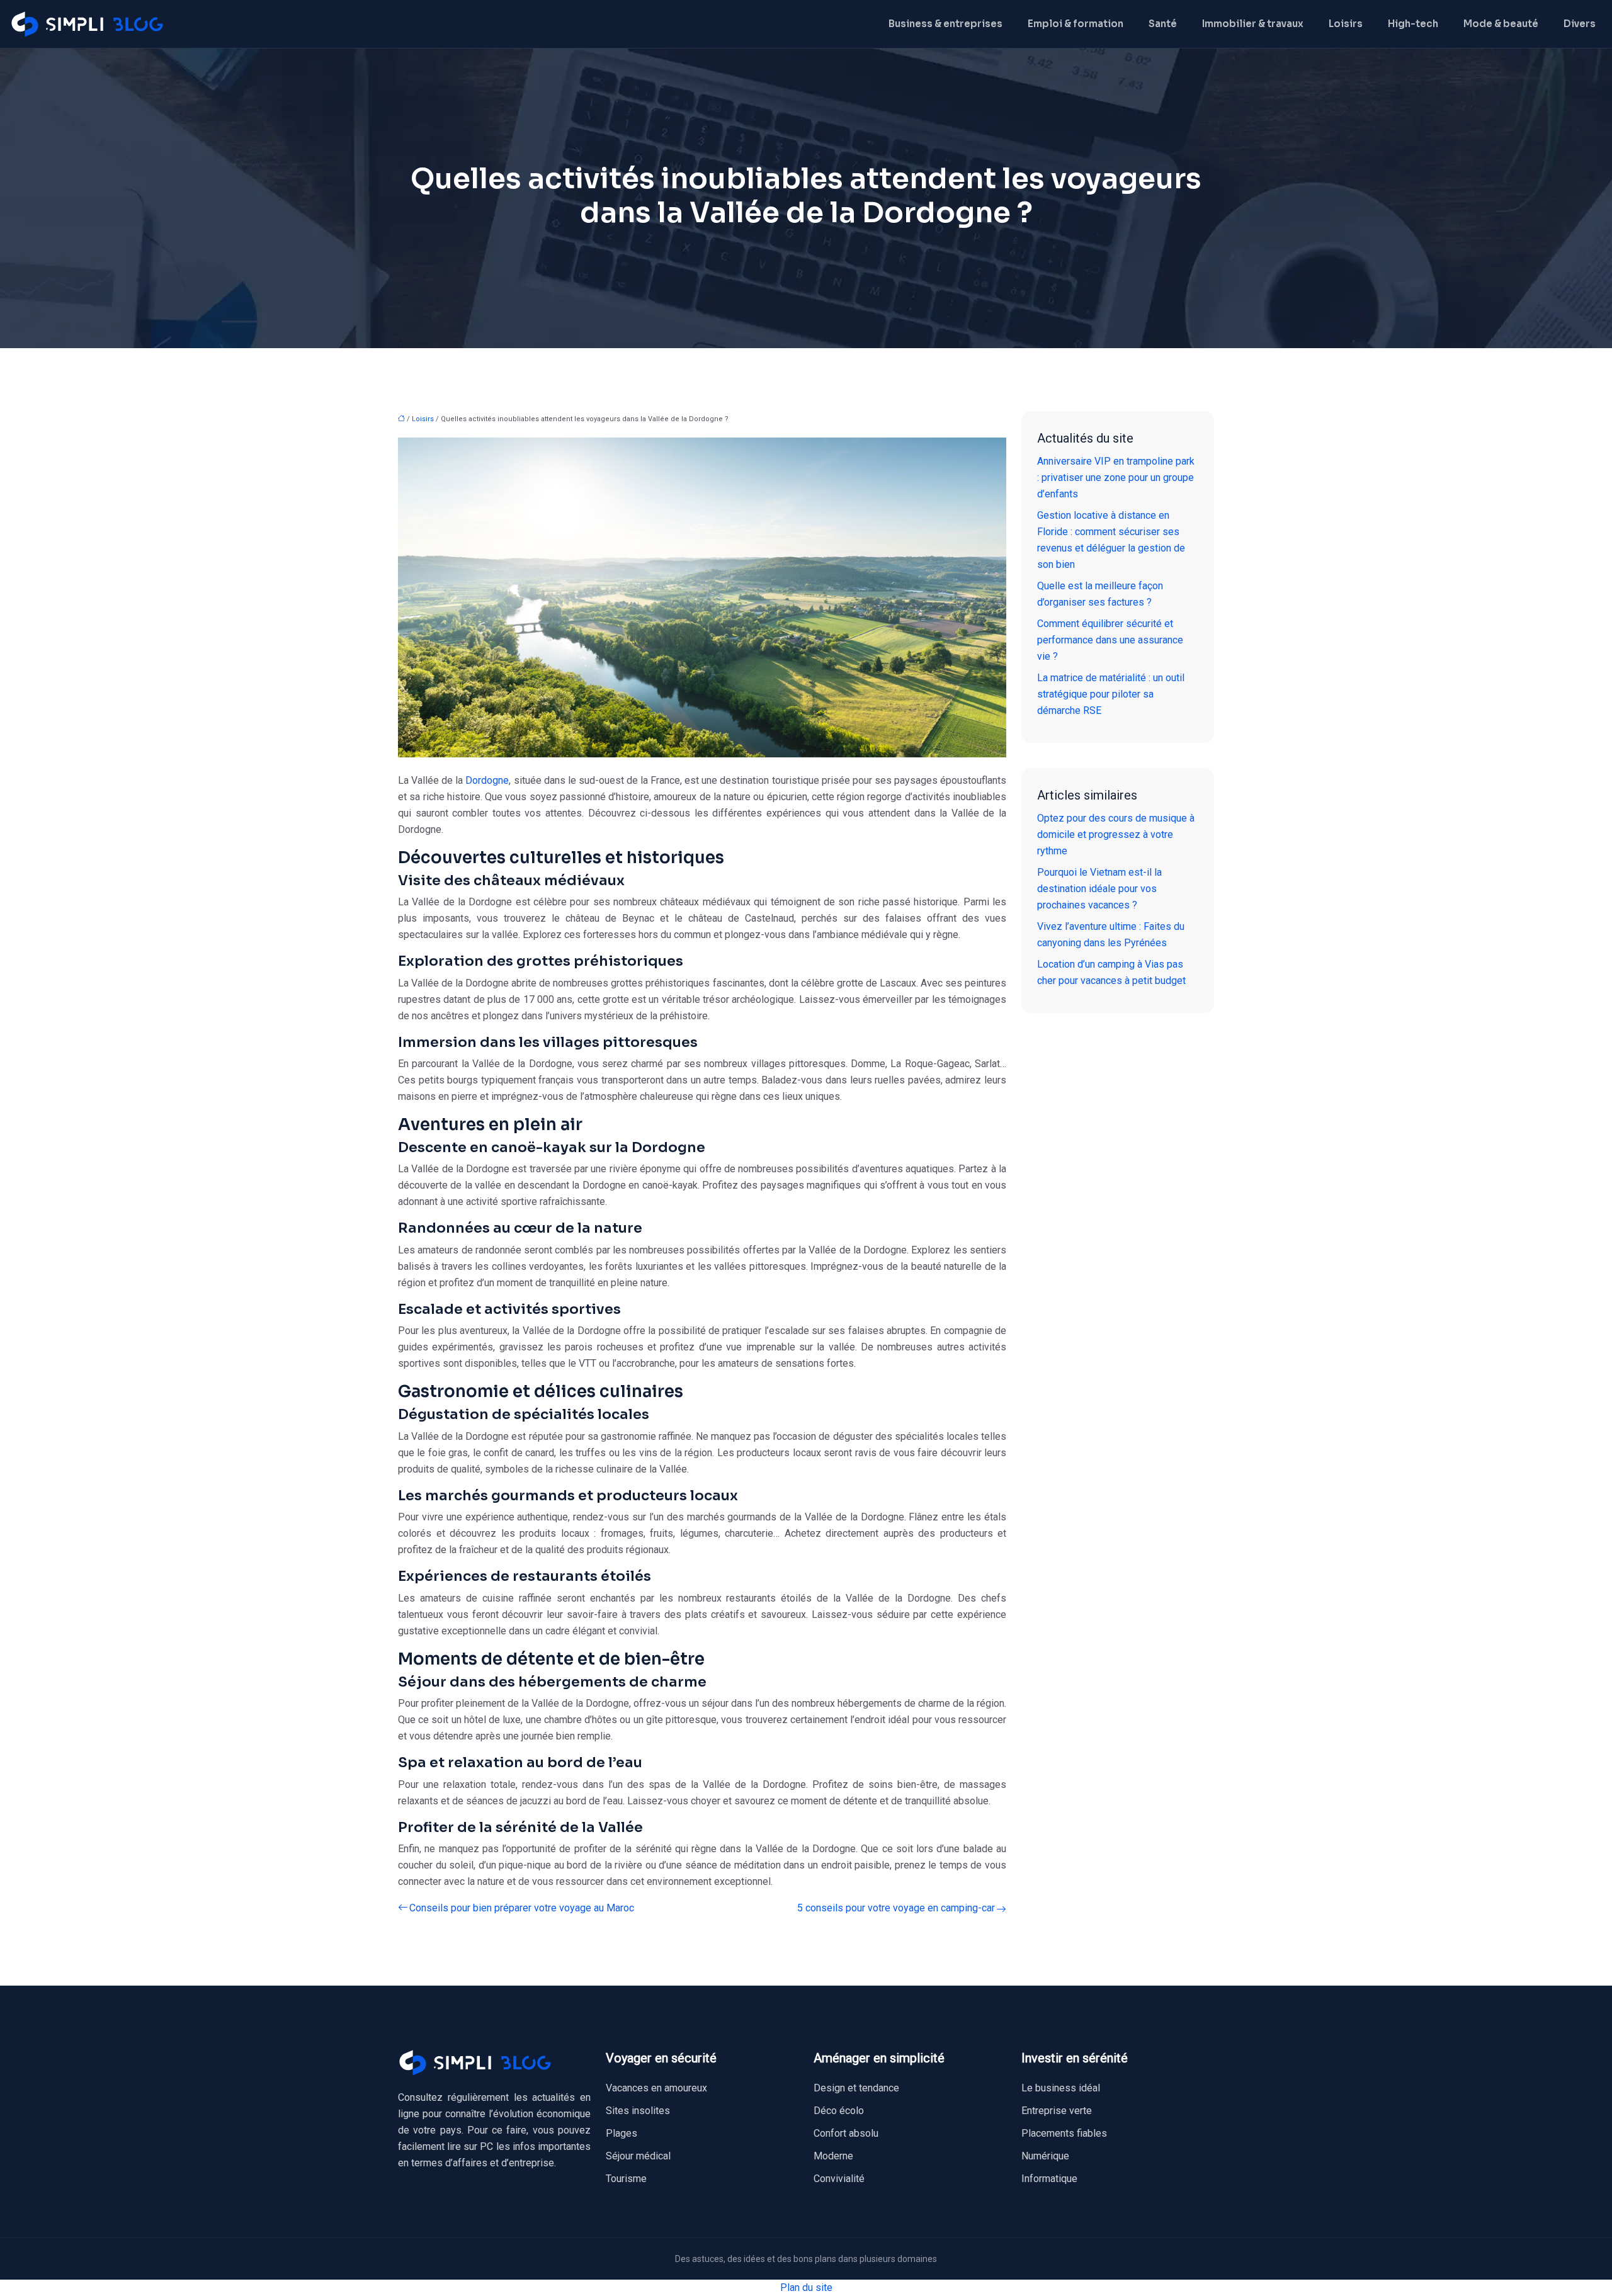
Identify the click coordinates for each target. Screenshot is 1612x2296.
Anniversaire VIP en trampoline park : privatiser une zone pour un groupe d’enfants (1116, 478)
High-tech (1413, 24)
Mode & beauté (1501, 24)
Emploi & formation (1076, 24)
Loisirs (1346, 24)
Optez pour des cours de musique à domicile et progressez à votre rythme (1116, 834)
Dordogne (487, 780)
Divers (1580, 24)
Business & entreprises (945, 24)
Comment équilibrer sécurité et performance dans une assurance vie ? (1110, 640)
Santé (1163, 24)
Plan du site (806, 2288)
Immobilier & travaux (1253, 24)
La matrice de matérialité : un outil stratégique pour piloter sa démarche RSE (1111, 694)
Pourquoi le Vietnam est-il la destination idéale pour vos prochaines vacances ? (1099, 889)
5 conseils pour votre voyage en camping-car (896, 1908)
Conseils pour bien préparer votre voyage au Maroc (522, 1908)
